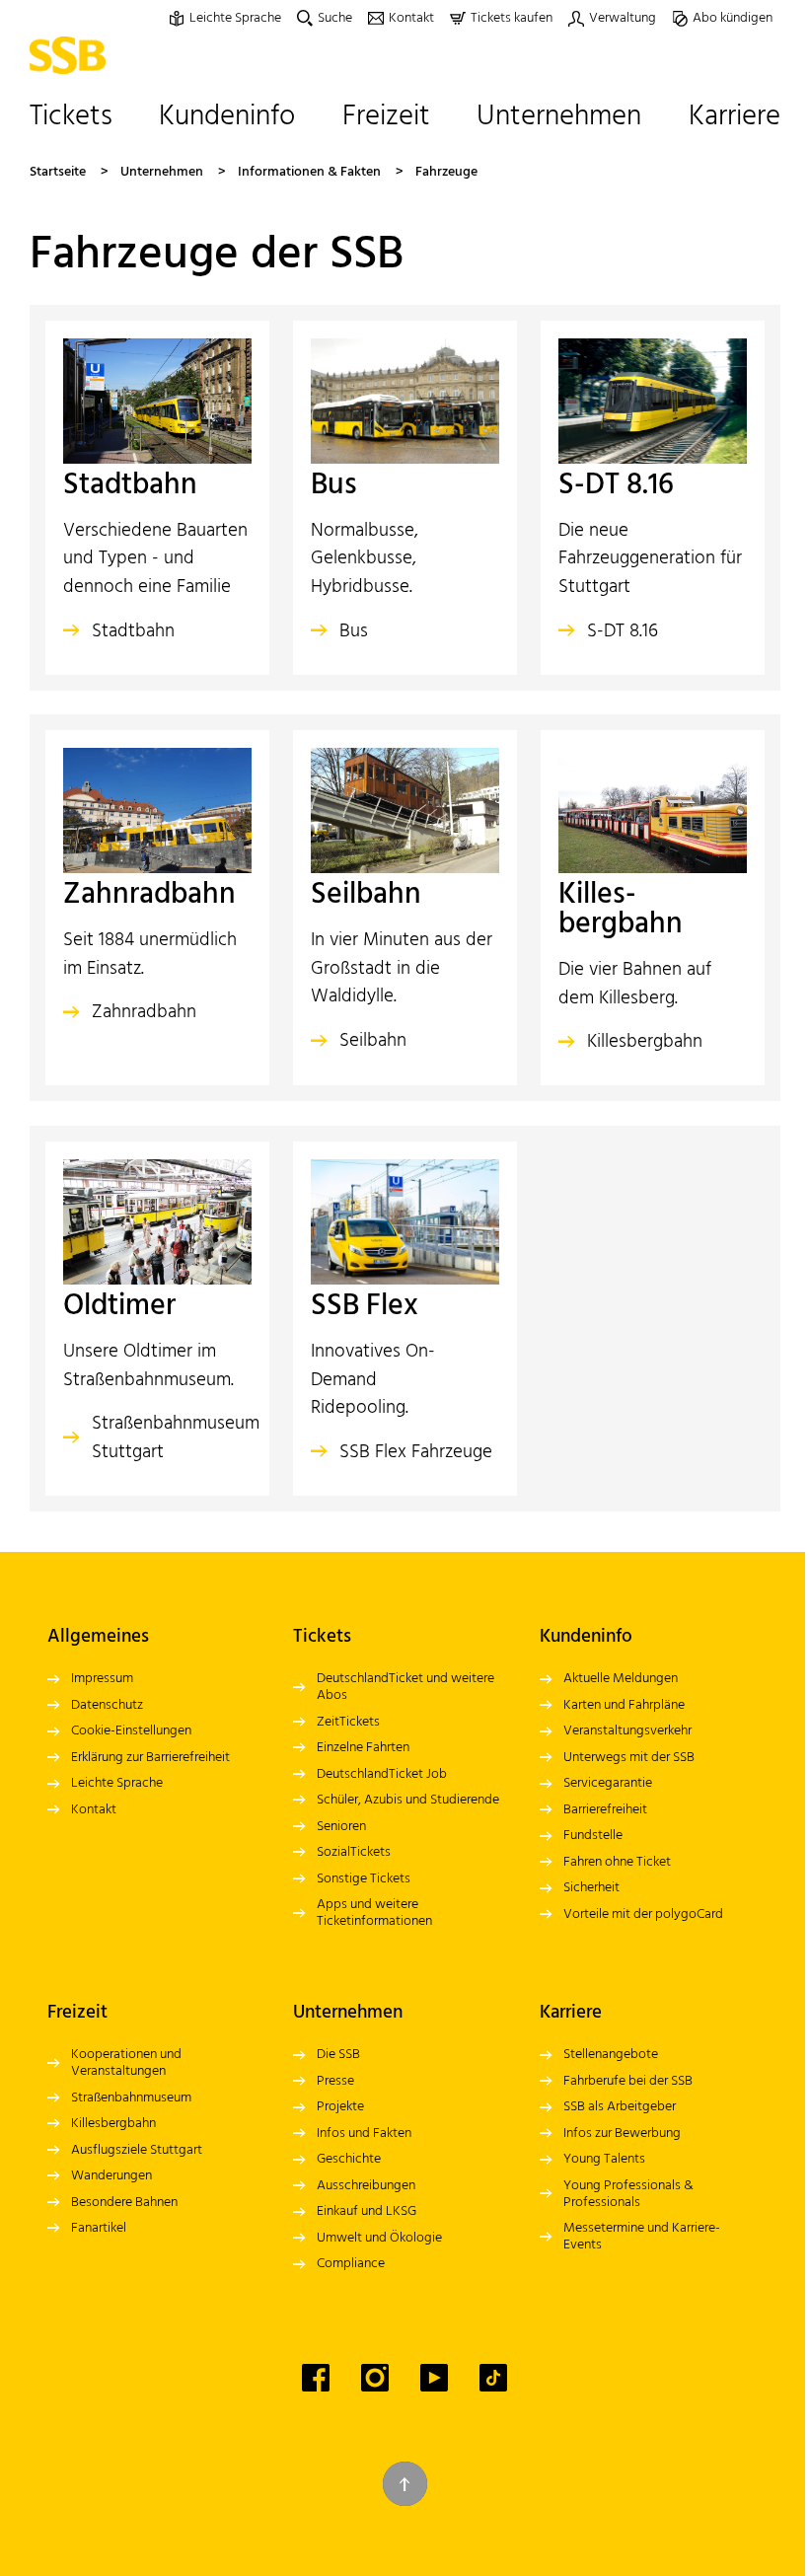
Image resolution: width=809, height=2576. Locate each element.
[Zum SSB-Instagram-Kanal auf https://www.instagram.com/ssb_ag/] (375, 2378)
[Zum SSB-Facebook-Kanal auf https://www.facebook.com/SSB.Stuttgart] (316, 2378)
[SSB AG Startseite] (73, 55)
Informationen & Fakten (309, 172)
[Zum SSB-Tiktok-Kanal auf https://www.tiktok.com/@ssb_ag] (493, 2378)
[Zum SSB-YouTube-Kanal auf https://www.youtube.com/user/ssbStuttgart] (434, 2378)
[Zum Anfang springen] (405, 2484)
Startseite (58, 172)
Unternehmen (162, 172)
